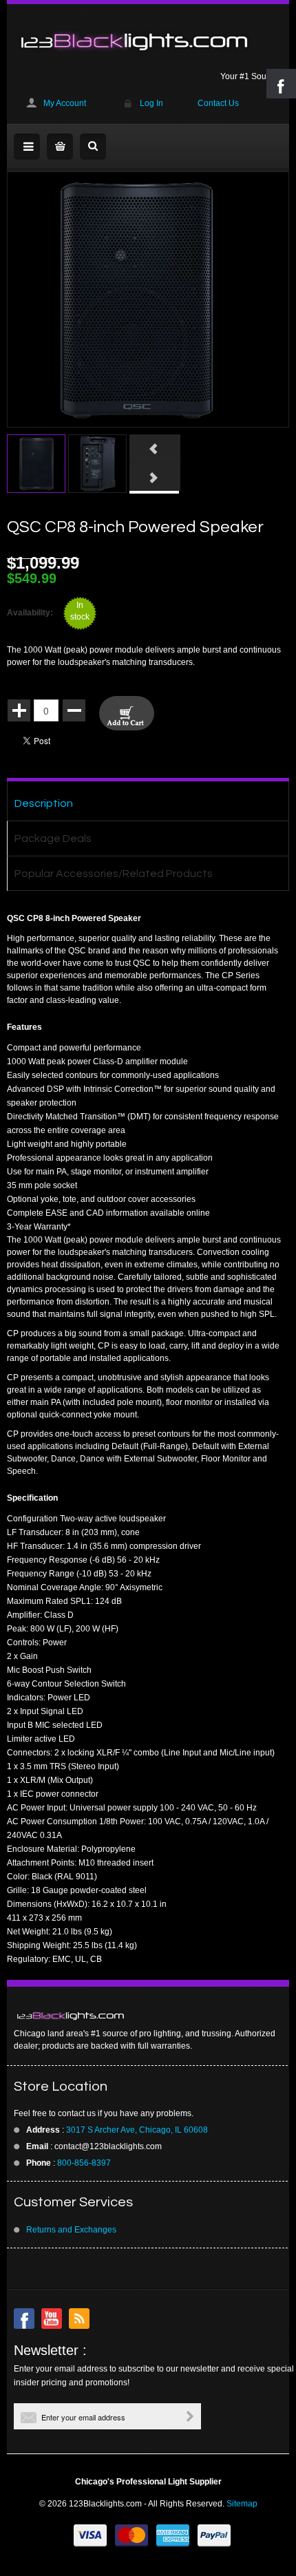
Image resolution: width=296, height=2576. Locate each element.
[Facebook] (24, 2319)
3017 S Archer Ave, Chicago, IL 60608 (137, 2130)
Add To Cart (127, 713)
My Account (65, 103)
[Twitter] (52, 2319)
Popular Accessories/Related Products (114, 874)
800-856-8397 (84, 2163)
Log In (151, 103)
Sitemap (242, 2504)
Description (44, 803)
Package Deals (53, 838)
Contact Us (218, 103)
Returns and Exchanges (71, 2230)
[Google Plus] (79, 2319)
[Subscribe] (190, 2416)
